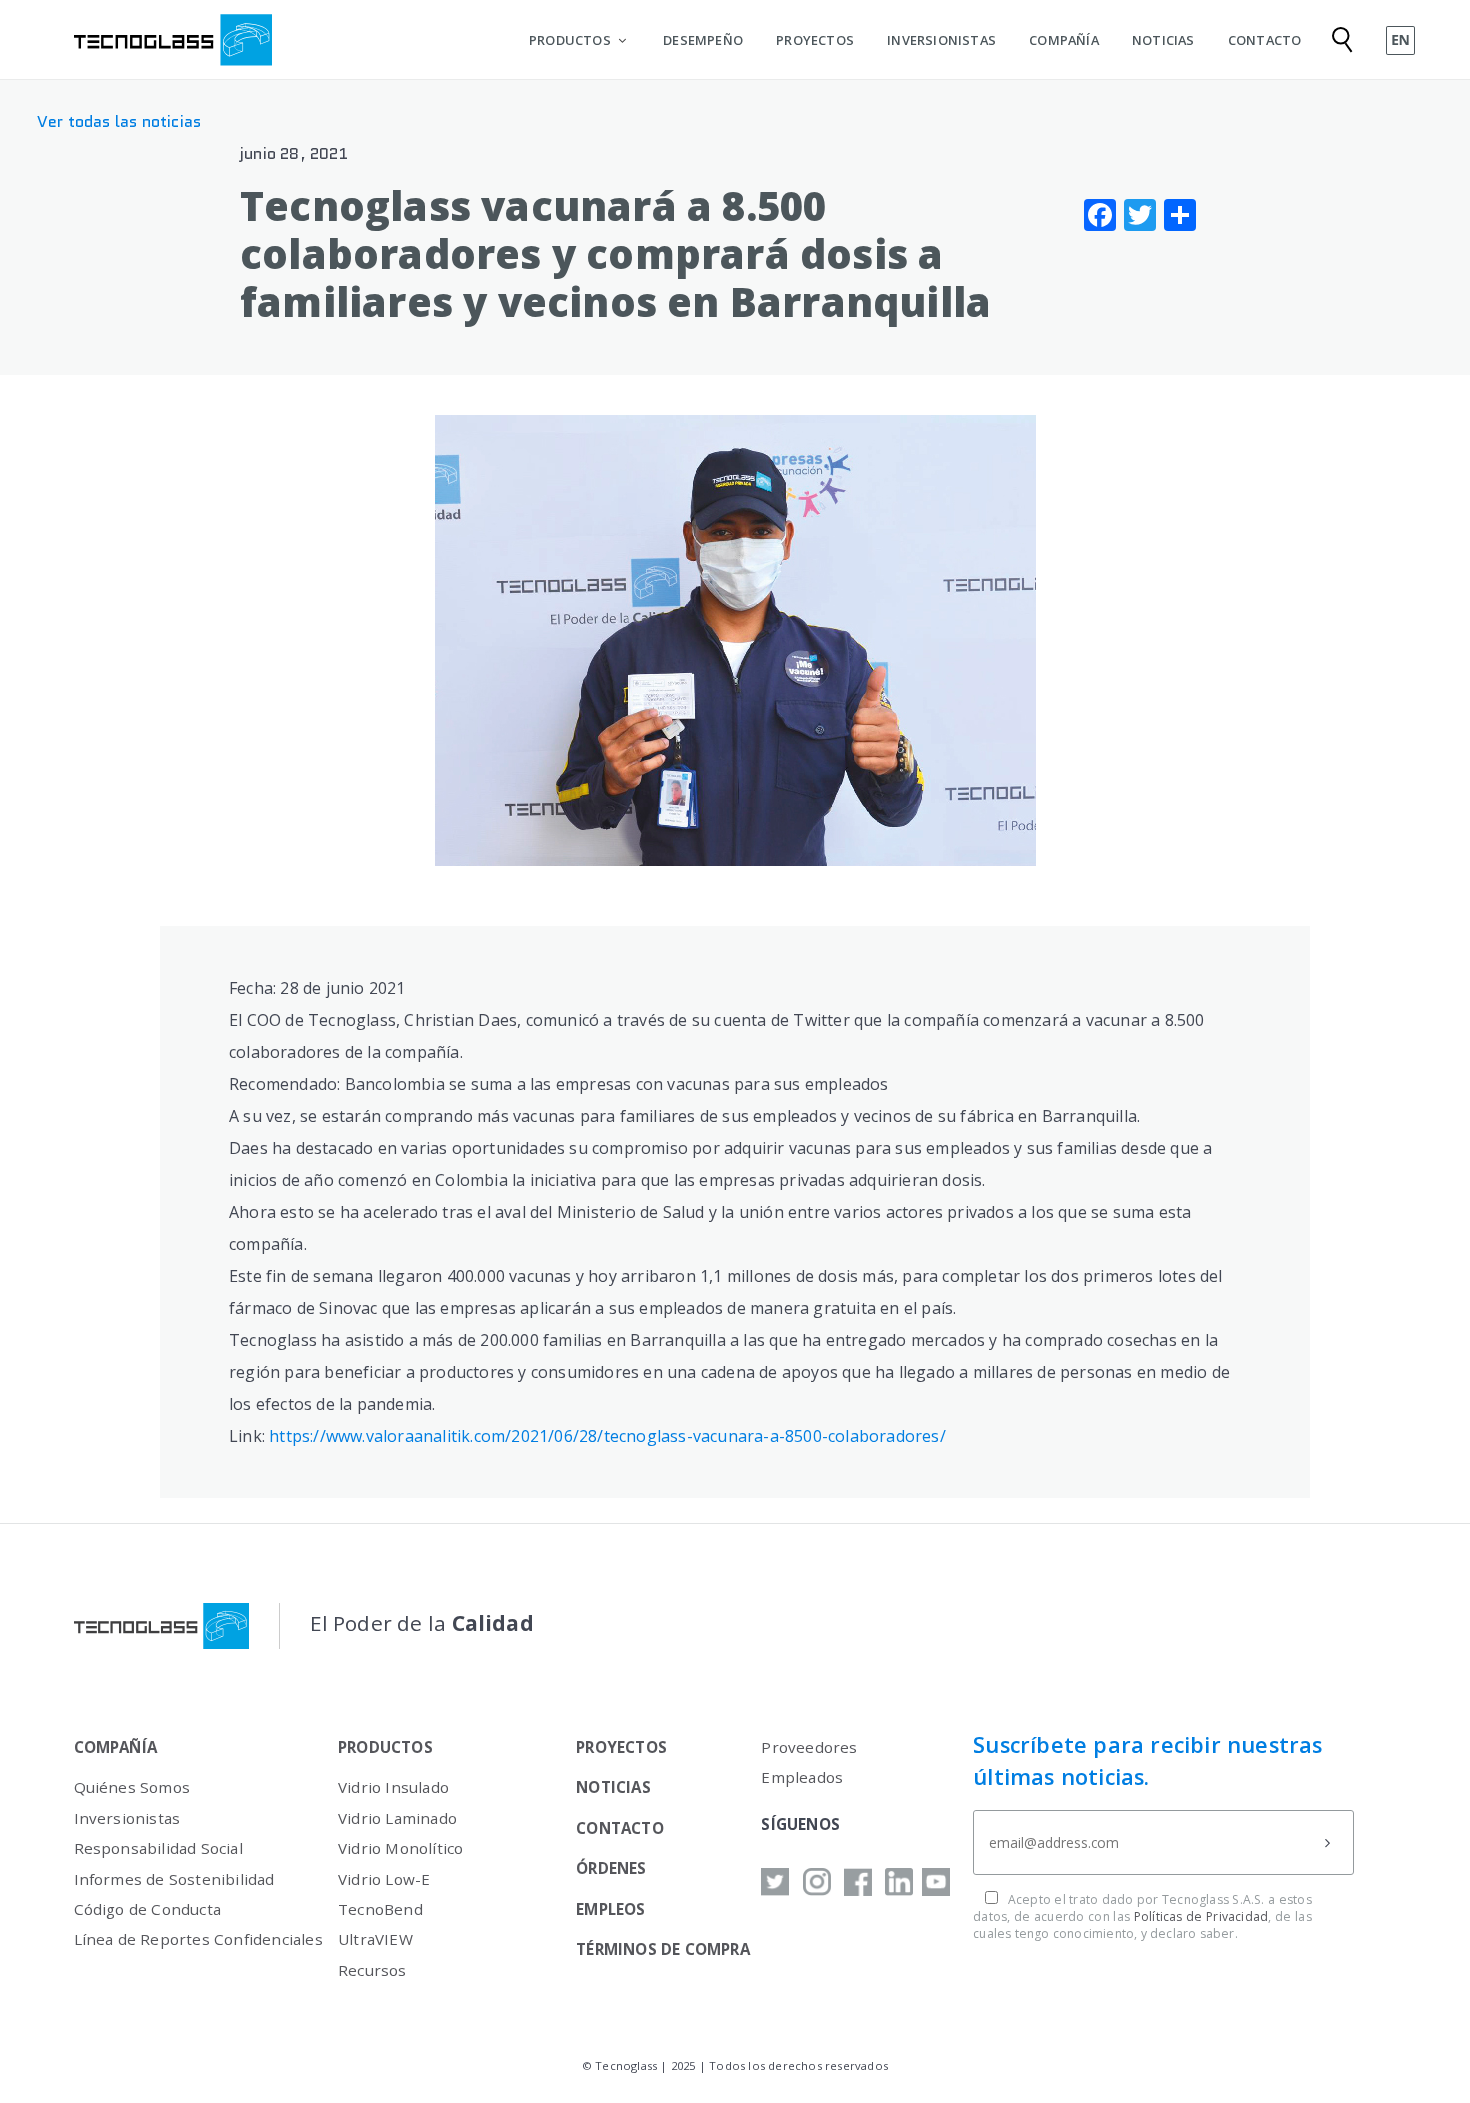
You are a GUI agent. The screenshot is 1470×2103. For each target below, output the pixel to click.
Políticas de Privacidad (1201, 1916)
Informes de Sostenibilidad (174, 1879)
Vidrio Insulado (393, 1787)
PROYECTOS (815, 40)
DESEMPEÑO (703, 40)
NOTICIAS (1163, 40)
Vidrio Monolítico (400, 1848)
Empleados (802, 1777)
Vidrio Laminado (397, 1818)
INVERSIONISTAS (941, 40)
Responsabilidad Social (158, 1848)
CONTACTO (1265, 40)
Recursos (372, 1970)
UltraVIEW (375, 1939)
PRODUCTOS (570, 40)
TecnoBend (380, 1909)
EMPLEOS (610, 1909)
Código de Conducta (148, 1909)
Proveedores (809, 1747)
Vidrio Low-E (384, 1879)
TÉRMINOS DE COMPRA (663, 1949)
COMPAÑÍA (1064, 40)
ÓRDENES (611, 1868)
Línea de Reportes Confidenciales (198, 1939)
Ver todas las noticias (119, 121)
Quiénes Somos (132, 1787)
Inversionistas (127, 1818)
